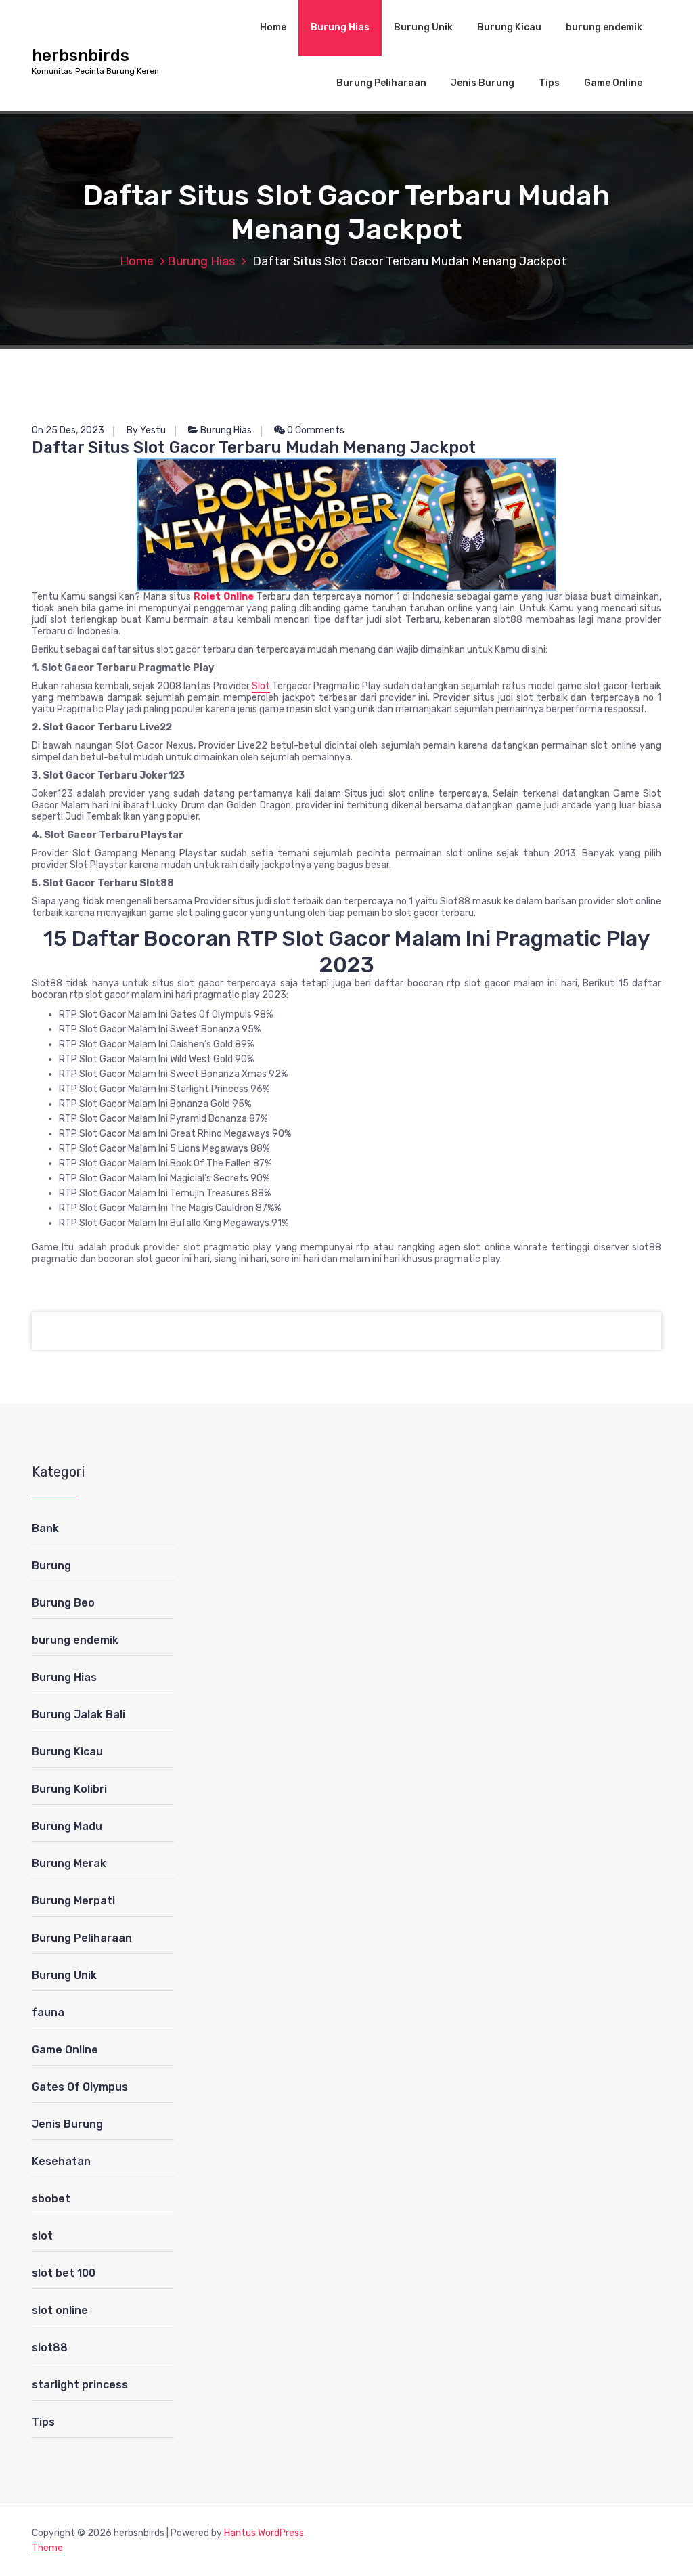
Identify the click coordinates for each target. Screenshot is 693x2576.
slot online (60, 2310)
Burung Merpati (73, 1901)
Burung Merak (69, 1863)
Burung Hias (340, 27)
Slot (261, 686)
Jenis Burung (483, 83)
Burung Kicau (509, 27)
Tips (549, 83)
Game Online (613, 83)
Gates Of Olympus (80, 2087)
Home (273, 27)
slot (42, 2236)
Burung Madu (67, 1826)
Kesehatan (61, 2161)
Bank (45, 1528)
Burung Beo (63, 1603)
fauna (48, 2012)
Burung (51, 1566)
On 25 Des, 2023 (68, 430)
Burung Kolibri (69, 1789)
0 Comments (315, 430)
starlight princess (80, 2385)
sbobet (51, 2199)
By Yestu (146, 430)
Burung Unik (423, 27)
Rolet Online (224, 597)
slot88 (50, 2348)
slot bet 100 (64, 2273)
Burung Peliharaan (381, 83)
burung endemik (604, 27)
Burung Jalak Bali (79, 1715)
